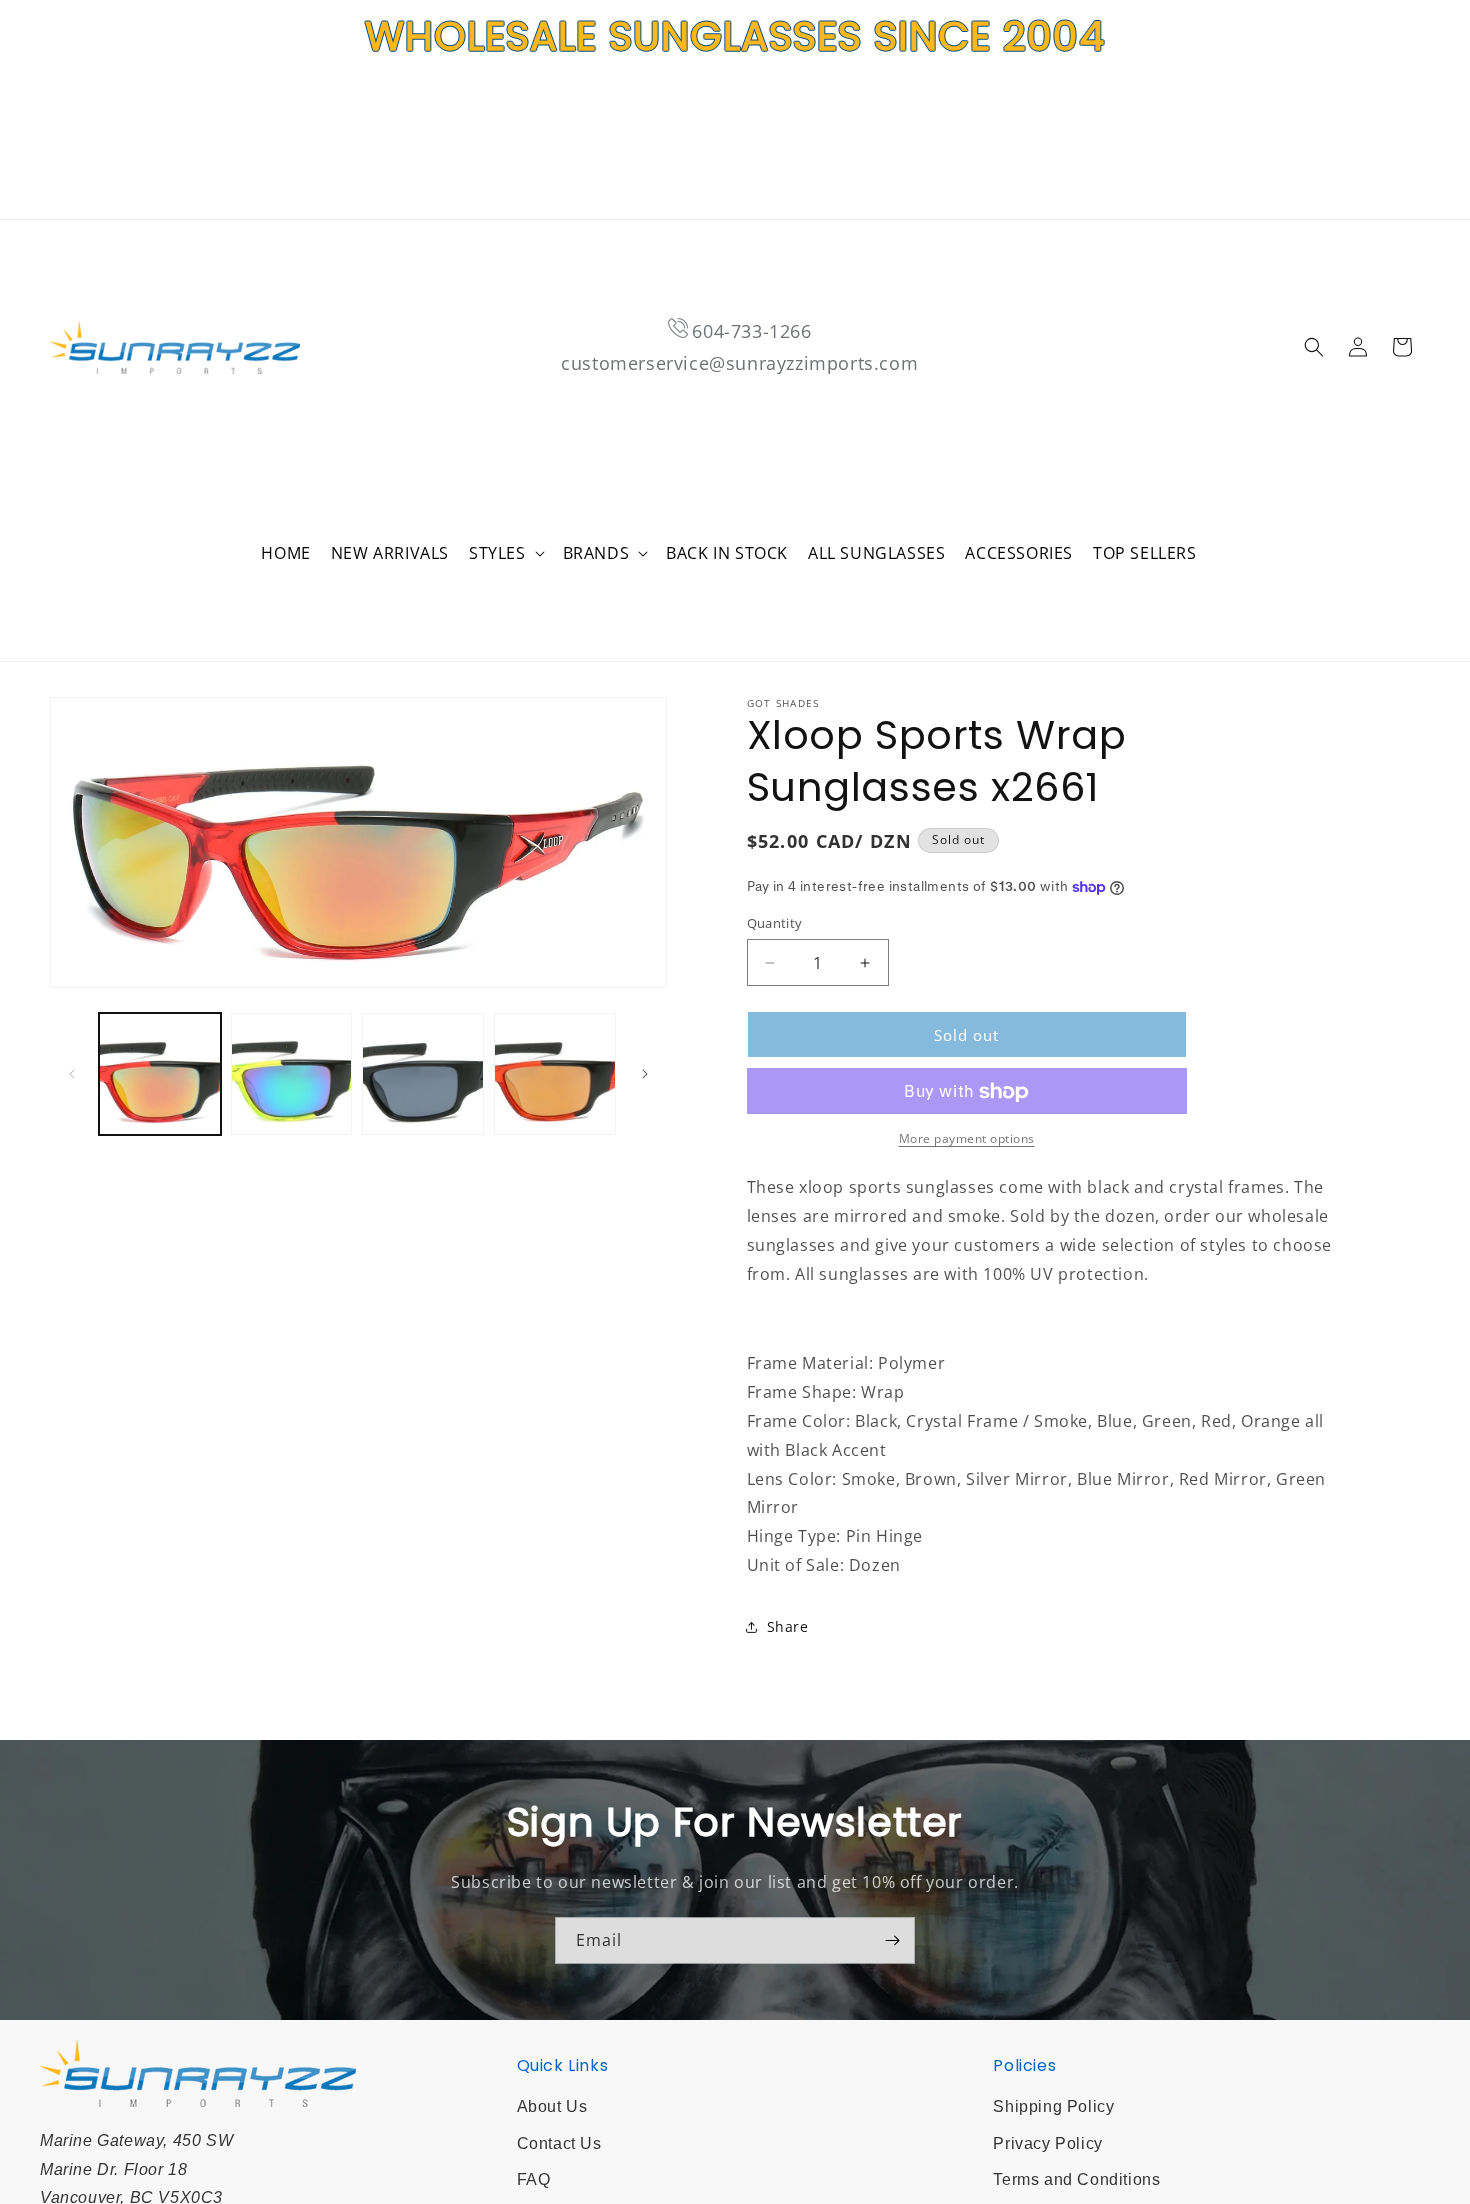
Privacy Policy (1047, 2143)
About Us (552, 2106)
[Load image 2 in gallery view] (292, 1074)
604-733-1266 (751, 331)
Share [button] (788, 1627)
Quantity (775, 923)
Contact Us (559, 2143)
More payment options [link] (967, 1139)
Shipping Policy (1053, 2106)
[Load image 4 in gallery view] (555, 1074)
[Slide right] (645, 1074)
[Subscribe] (892, 1940)
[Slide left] (72, 1074)
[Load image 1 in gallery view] (160, 1074)
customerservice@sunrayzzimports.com (739, 363)
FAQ (534, 2179)
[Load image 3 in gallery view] (423, 1074)
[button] (506, 553)
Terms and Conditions (1076, 2179)
